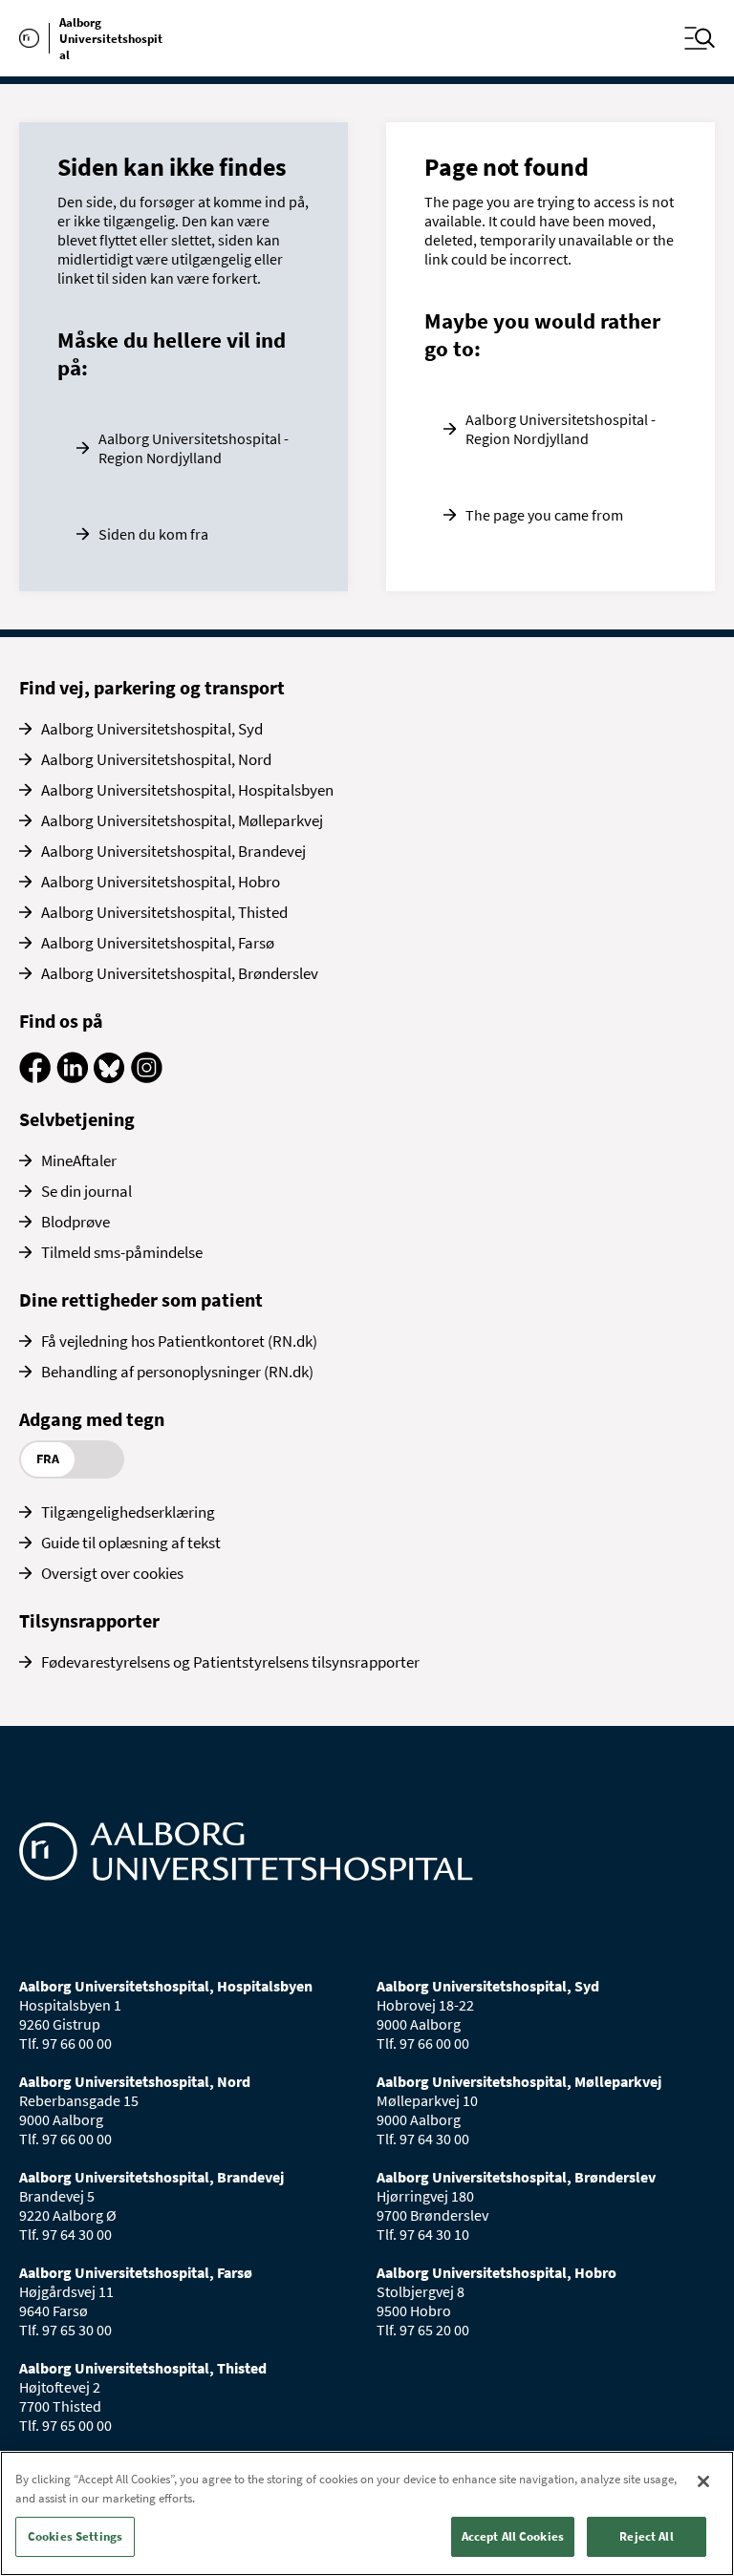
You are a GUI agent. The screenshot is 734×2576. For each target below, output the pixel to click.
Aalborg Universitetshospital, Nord (156, 759)
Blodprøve (76, 1222)
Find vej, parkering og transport (152, 687)
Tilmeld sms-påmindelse (122, 1252)
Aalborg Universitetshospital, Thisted (164, 912)
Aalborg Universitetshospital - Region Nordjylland (194, 448)
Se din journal (86, 1191)
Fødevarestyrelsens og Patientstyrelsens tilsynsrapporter (230, 1662)
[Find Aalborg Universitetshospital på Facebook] (35, 1077)
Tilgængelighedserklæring (128, 1512)
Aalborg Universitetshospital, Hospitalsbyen (187, 790)
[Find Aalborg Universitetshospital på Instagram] (147, 1077)
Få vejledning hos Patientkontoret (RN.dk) (179, 1341)
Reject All (646, 2536)
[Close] (703, 2481)
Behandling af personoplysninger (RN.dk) (177, 1372)
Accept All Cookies (513, 2536)
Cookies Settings (75, 2536)
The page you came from (544, 515)
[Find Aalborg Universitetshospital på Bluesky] (109, 1077)
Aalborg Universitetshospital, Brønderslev (180, 973)
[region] (367, 2513)
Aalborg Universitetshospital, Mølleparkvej (182, 820)
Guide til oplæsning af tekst (131, 1543)
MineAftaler (79, 1160)
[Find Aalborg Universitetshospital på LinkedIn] (72, 1077)
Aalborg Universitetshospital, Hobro (161, 882)
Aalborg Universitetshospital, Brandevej (173, 851)
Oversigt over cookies (112, 1573)
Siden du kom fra (153, 534)
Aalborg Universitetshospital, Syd (152, 729)
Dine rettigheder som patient (141, 1299)
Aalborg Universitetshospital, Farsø (158, 943)
